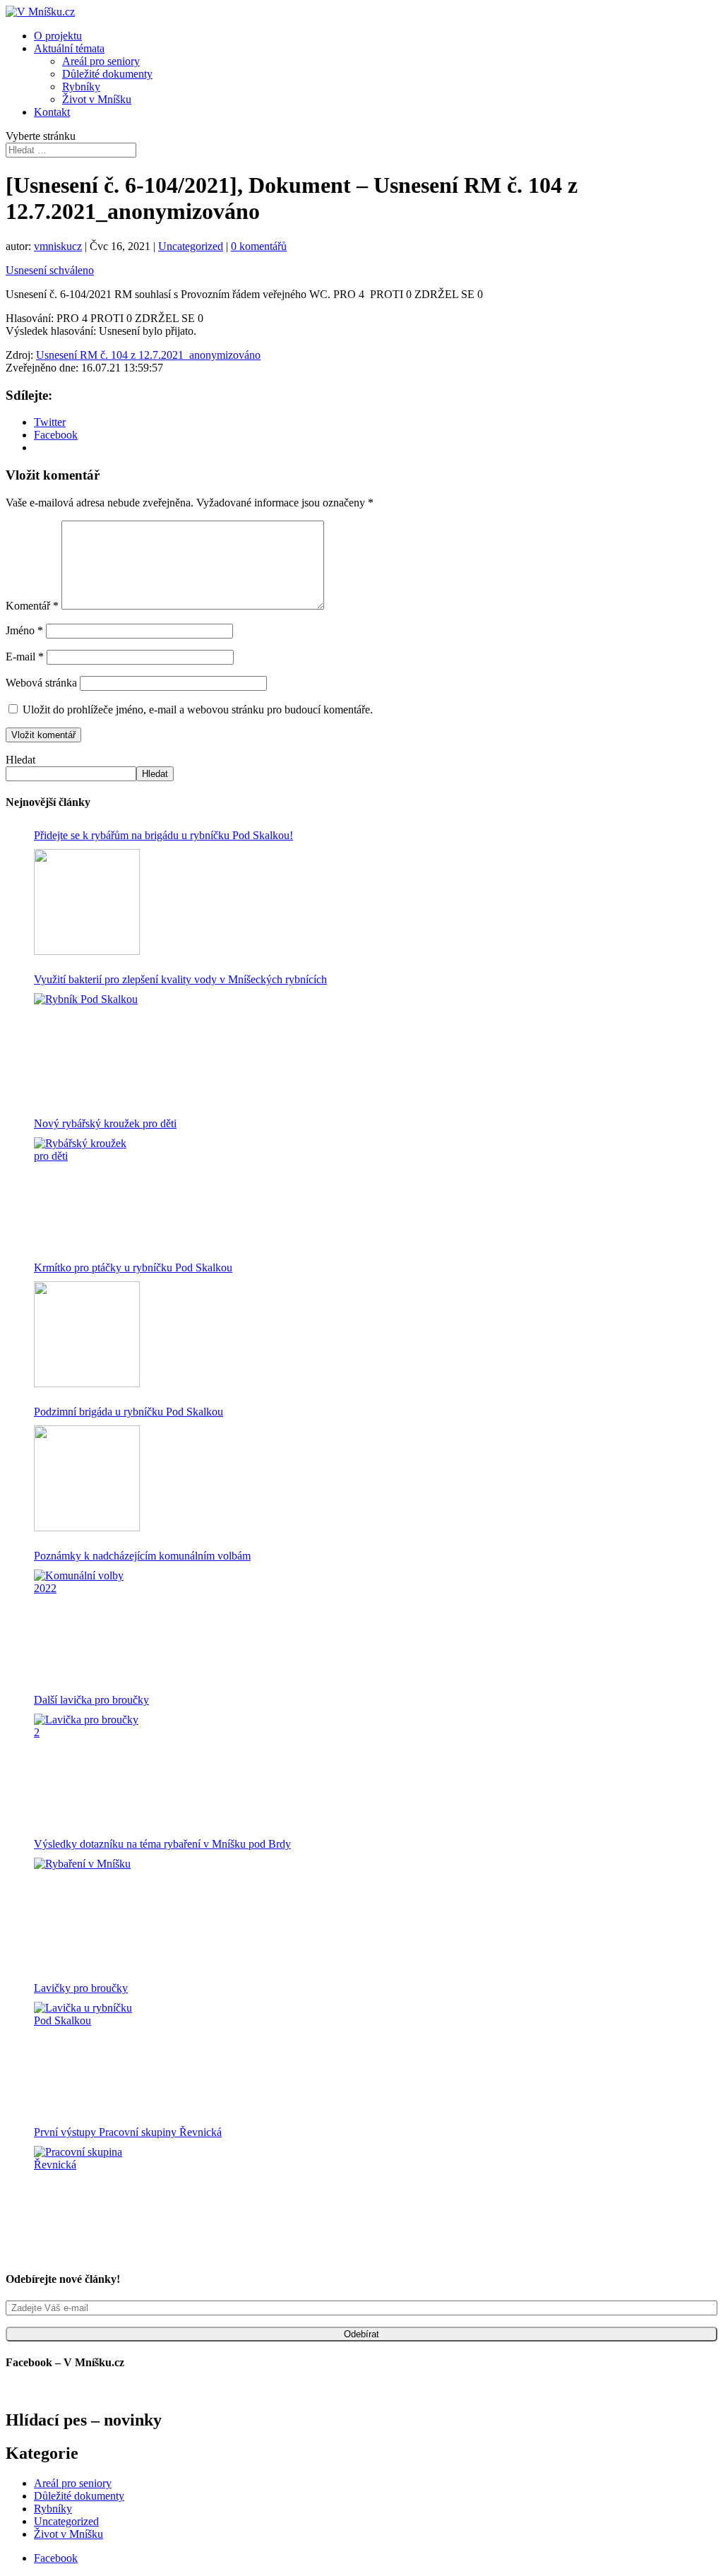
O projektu (58, 36)
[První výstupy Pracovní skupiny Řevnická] (87, 2199)
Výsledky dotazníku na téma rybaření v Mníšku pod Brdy (162, 1844)
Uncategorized (191, 246)
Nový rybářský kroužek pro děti (105, 1123)
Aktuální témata (69, 48)
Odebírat (361, 2334)
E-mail (25, 657)
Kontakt (52, 112)
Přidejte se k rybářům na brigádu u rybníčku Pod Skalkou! (163, 835)
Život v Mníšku (97, 99)
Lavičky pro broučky (81, 1988)
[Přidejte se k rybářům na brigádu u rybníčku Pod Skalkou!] (87, 902)
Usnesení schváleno (50, 270)
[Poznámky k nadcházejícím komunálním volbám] (87, 1622)
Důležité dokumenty (107, 74)
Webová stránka (41, 683)
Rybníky (81, 87)
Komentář (32, 606)
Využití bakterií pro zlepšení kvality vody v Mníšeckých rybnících (180, 979)
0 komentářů (259, 246)
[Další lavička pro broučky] (87, 1767)
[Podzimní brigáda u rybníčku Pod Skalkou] (87, 1478)
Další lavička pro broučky (91, 1700)
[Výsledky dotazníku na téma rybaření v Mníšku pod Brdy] (87, 1911)
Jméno (24, 630)
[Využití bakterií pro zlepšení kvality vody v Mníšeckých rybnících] (87, 1046)
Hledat (20, 760)
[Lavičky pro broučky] (87, 2055)
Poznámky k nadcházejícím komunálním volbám (142, 1556)
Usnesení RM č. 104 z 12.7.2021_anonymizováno (148, 355)
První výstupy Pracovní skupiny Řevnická (128, 2132)
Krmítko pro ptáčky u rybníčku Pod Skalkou (133, 1268)
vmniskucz (58, 246)
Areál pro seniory (101, 61)
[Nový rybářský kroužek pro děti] (87, 1190)
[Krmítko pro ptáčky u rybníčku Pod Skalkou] (87, 1334)
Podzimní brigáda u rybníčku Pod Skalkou (129, 1412)
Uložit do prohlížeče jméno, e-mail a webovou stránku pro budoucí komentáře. (198, 710)
